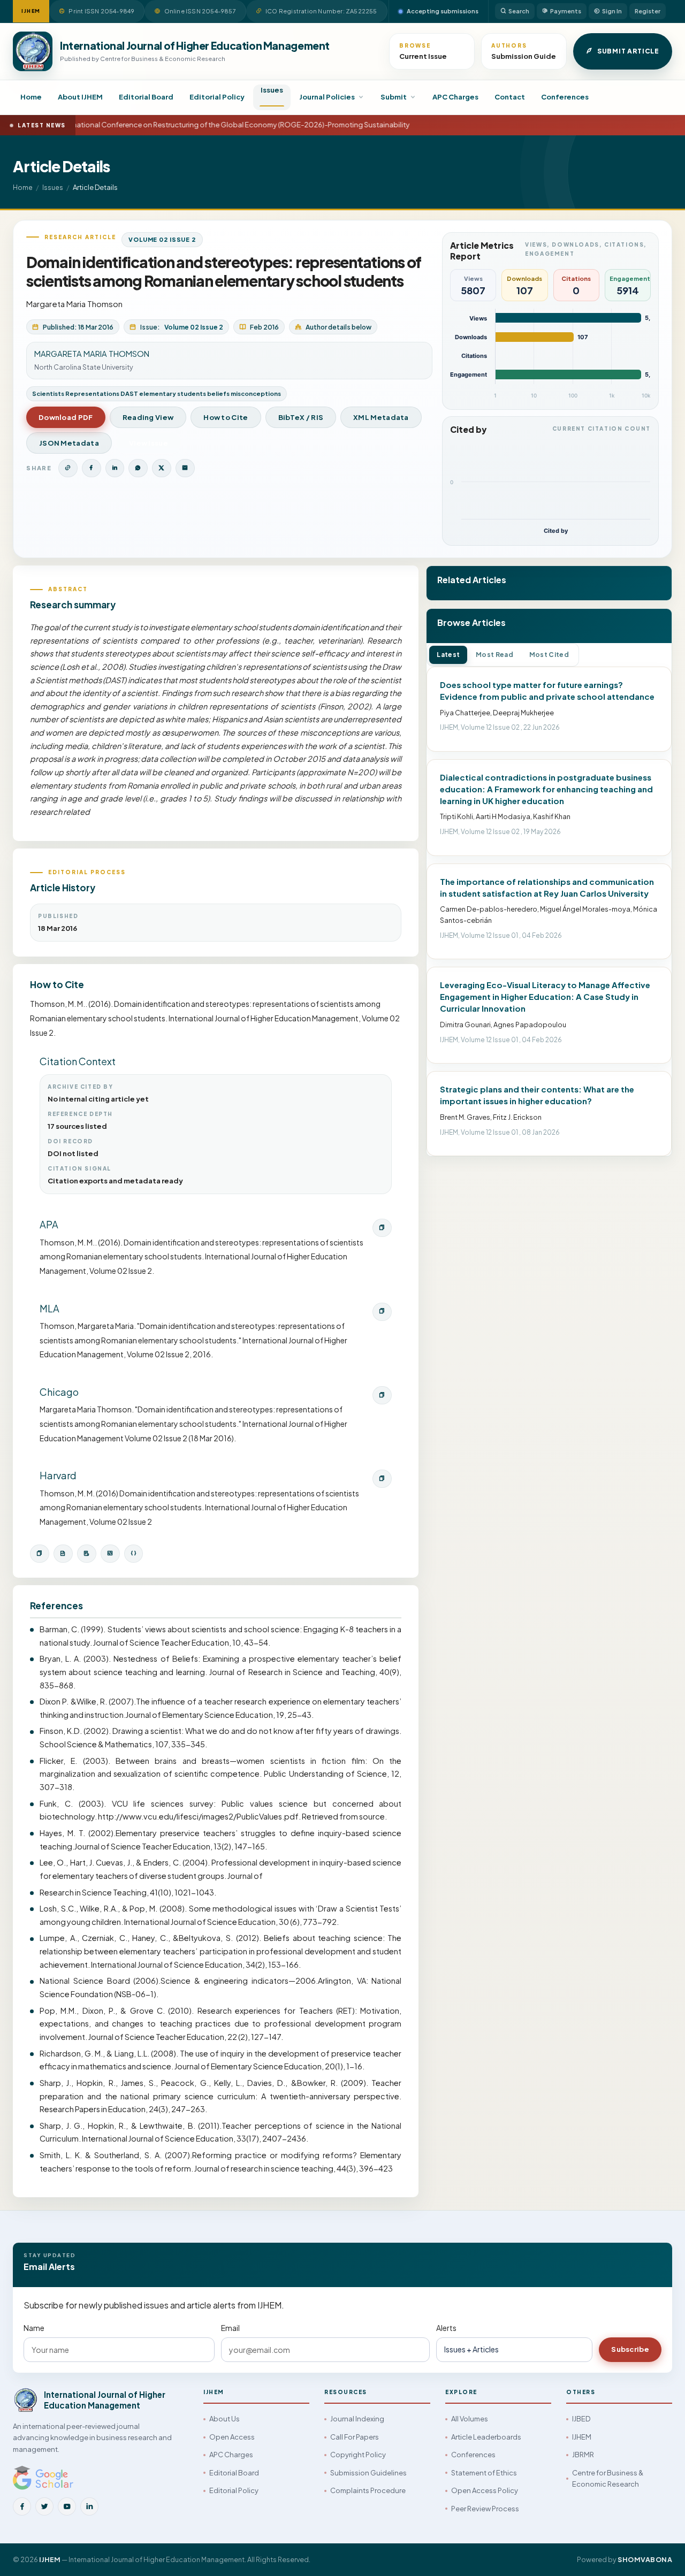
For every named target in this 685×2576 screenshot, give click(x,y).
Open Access (232, 2437)
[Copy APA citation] (382, 1228)
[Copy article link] (68, 468)
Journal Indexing (357, 2419)
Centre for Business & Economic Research (608, 2478)
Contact (510, 97)
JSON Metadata (69, 443)
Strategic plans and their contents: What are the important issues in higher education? (537, 1095)
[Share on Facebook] (92, 468)
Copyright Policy (358, 2455)
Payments (566, 11)
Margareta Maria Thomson (74, 304)
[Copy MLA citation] (382, 1312)
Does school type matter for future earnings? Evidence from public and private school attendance (547, 690)
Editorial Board (146, 97)
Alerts (446, 2328)
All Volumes (470, 2419)
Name (34, 2328)
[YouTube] (67, 2506)
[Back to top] (659, 2556)
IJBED (581, 2419)
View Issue (149, 443)
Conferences (565, 97)
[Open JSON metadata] (134, 1554)
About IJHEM (80, 97)
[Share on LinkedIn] (115, 468)
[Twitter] (44, 2506)
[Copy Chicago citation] (382, 1395)
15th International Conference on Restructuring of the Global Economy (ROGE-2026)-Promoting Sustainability (218, 125)
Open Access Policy (485, 2490)
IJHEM (582, 2437)
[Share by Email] (185, 468)
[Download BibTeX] (63, 1554)
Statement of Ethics (484, 2473)
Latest (448, 655)
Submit (394, 97)
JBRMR (583, 2455)
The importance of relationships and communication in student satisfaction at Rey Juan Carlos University (547, 887)
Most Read (494, 655)
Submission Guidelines (368, 2473)
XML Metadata (381, 417)
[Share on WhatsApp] (138, 468)
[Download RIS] (87, 1554)
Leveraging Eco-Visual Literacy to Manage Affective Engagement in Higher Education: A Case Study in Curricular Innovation (545, 996)
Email (230, 2328)
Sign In (612, 11)
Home (31, 97)
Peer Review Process (485, 2509)
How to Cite (226, 417)
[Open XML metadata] (110, 1554)
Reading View (148, 417)
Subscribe (630, 2349)
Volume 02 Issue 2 (162, 239)
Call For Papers (355, 2437)
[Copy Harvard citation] (382, 1479)
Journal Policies (327, 97)
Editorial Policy (217, 97)
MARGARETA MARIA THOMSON (92, 354)
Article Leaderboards (486, 2437)
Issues (272, 90)
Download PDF (66, 417)
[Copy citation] (40, 1554)
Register (648, 11)
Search (519, 11)
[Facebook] (22, 2506)
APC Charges (455, 97)
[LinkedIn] (89, 2506)
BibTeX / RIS (301, 417)
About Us (224, 2419)
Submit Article (628, 51)
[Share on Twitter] (162, 468)
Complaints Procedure (368, 2490)
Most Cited (549, 655)
